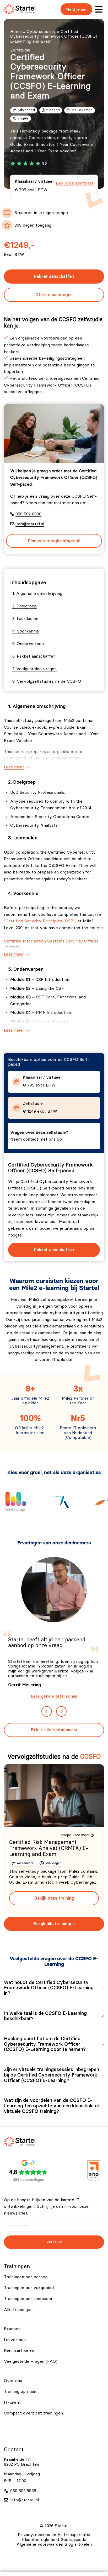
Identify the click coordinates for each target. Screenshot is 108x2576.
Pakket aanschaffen (54, 276)
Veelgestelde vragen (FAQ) (31, 2361)
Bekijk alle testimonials (54, 1730)
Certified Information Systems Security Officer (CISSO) (51, 945)
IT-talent (12, 2402)
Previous (47, 1711)
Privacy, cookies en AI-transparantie (54, 2535)
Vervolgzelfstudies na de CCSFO (49, 681)
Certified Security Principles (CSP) (40, 921)
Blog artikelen (78, 2544)
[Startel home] (20, 9)
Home (16, 32)
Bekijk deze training (54, 1898)
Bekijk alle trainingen (54, 1924)
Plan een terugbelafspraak (54, 541)
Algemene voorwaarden (40, 2544)
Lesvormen (15, 2340)
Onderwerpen (30, 644)
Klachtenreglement (41, 2540)
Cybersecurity (41, 32)
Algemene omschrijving (39, 594)
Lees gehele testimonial (54, 1696)
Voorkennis (28, 631)
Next (61, 1711)
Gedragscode (74, 2540)
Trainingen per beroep (26, 2277)
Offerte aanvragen (54, 295)
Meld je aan (76, 9)
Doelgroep (27, 606)
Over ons (13, 2381)
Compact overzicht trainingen (33, 2413)
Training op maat (20, 2391)
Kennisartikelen (19, 2350)
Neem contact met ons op (36, 1139)
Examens (13, 2329)
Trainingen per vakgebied (29, 2288)
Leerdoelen (28, 619)
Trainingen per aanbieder (28, 2299)
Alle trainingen (18, 2310)
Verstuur (54, 2242)
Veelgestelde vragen (36, 669)
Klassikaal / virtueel (54, 186)
